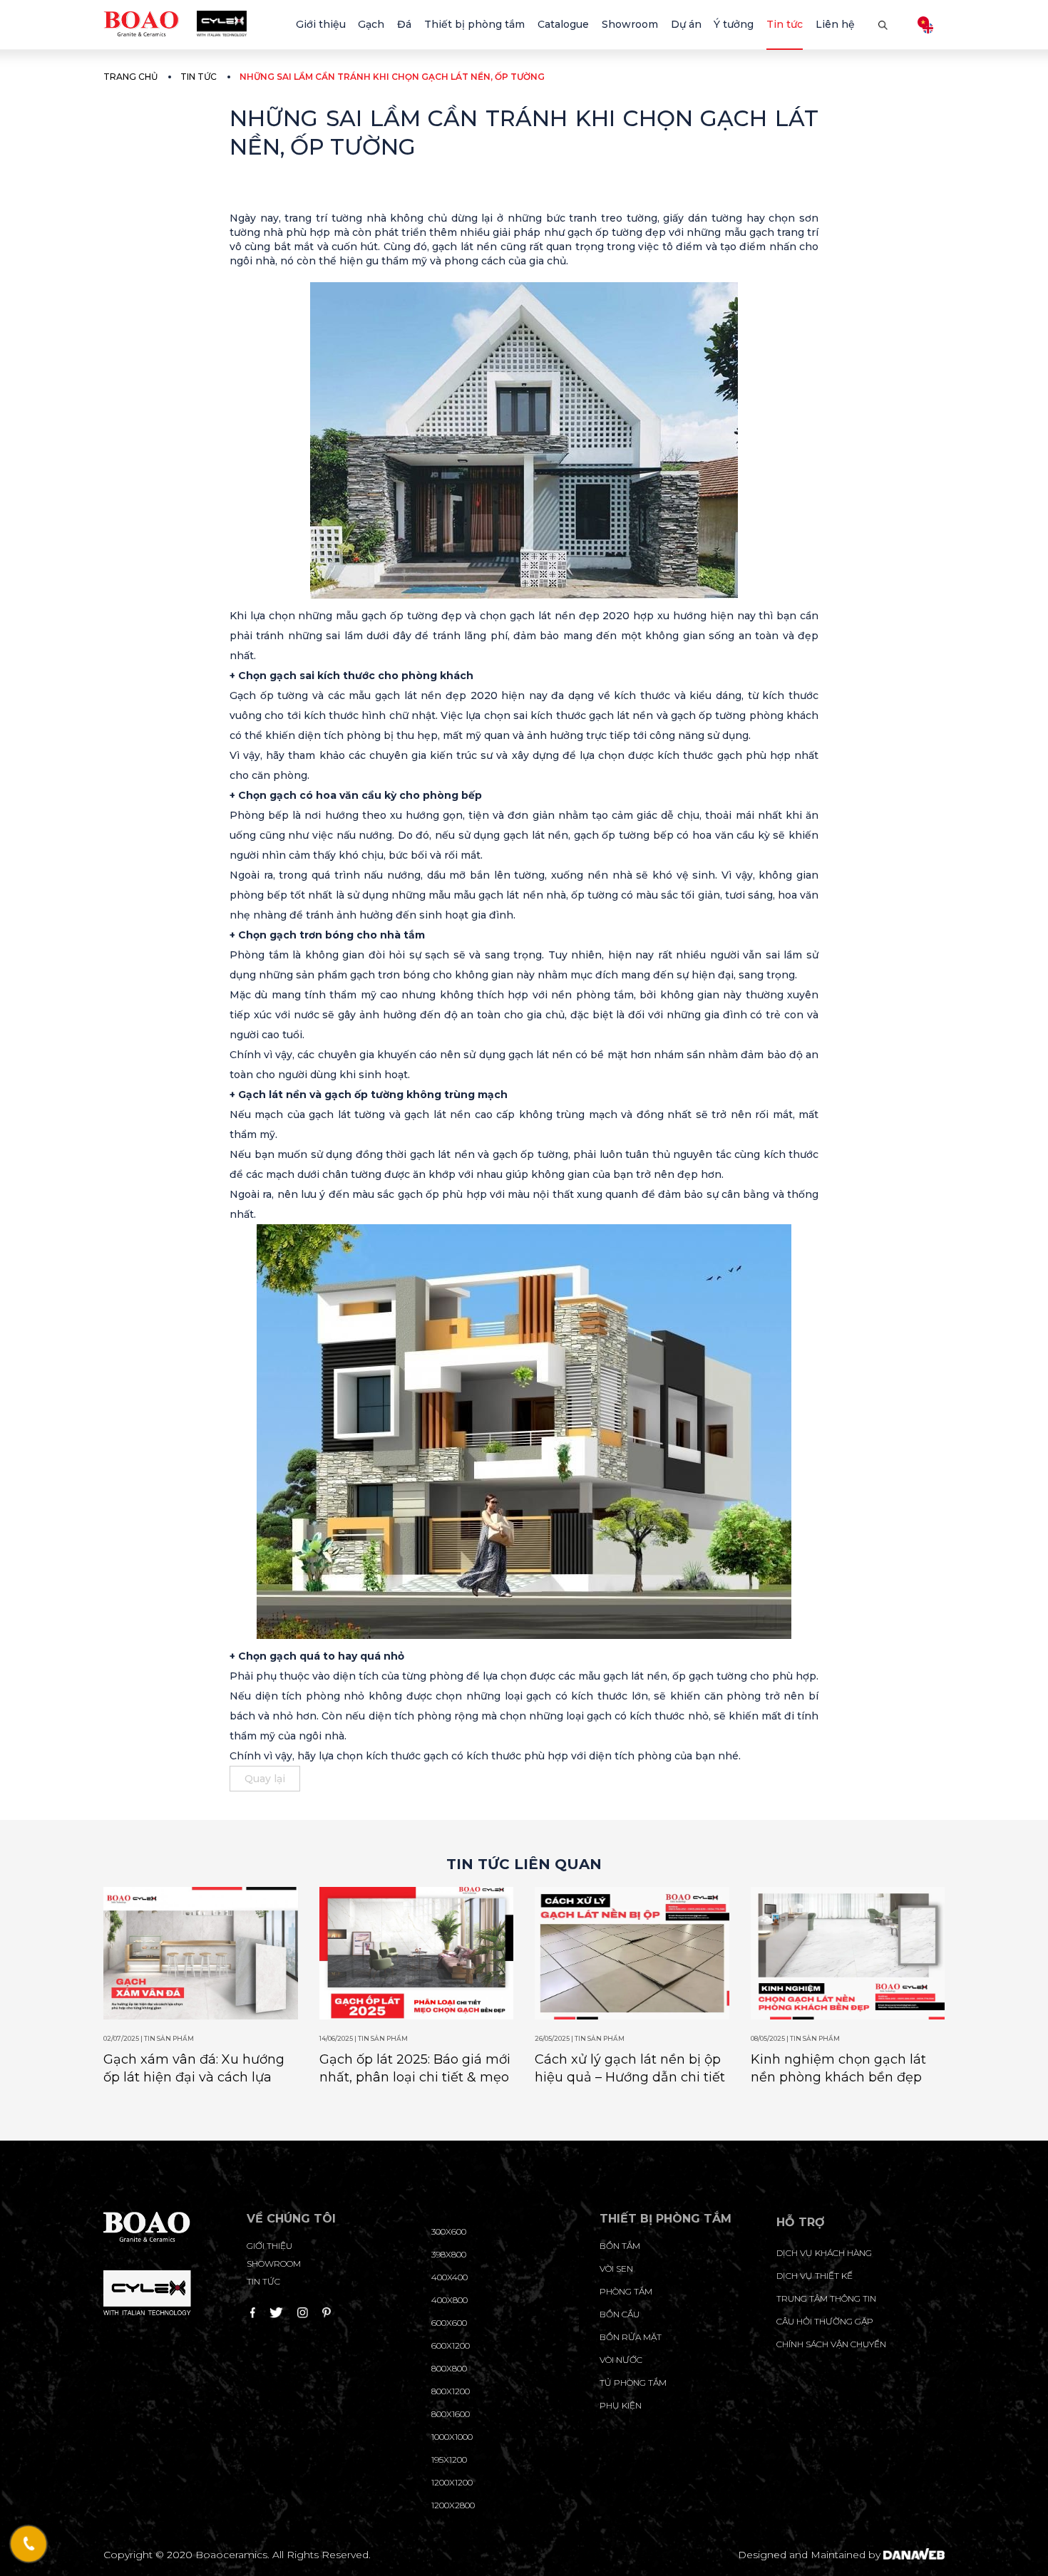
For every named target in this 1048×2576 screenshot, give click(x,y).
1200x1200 (452, 2482)
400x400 (449, 2277)
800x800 (449, 2368)
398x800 (449, 2254)
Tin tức (199, 77)
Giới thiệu (269, 2246)
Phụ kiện (621, 2405)
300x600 (449, 2231)
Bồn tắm (620, 2246)
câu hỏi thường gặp (825, 2321)
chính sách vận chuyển (831, 2344)
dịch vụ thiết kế (815, 2276)
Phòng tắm (626, 2291)
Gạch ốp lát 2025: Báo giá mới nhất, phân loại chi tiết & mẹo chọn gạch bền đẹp (415, 2077)
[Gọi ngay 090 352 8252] (29, 2544)
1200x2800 (453, 2505)
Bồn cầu (620, 2314)
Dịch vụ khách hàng (824, 2253)
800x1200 (451, 2391)
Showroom (274, 2264)
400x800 (449, 2300)
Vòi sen (616, 2269)
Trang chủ (130, 77)
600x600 (449, 2323)
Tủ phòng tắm (633, 2383)
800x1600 (451, 2414)
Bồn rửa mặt (631, 2337)
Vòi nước (621, 2360)
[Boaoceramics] (175, 23)
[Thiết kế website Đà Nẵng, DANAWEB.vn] (914, 2555)
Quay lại (265, 1779)
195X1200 (449, 2459)
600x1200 (451, 2345)
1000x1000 (452, 2437)
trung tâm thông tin (826, 2298)
